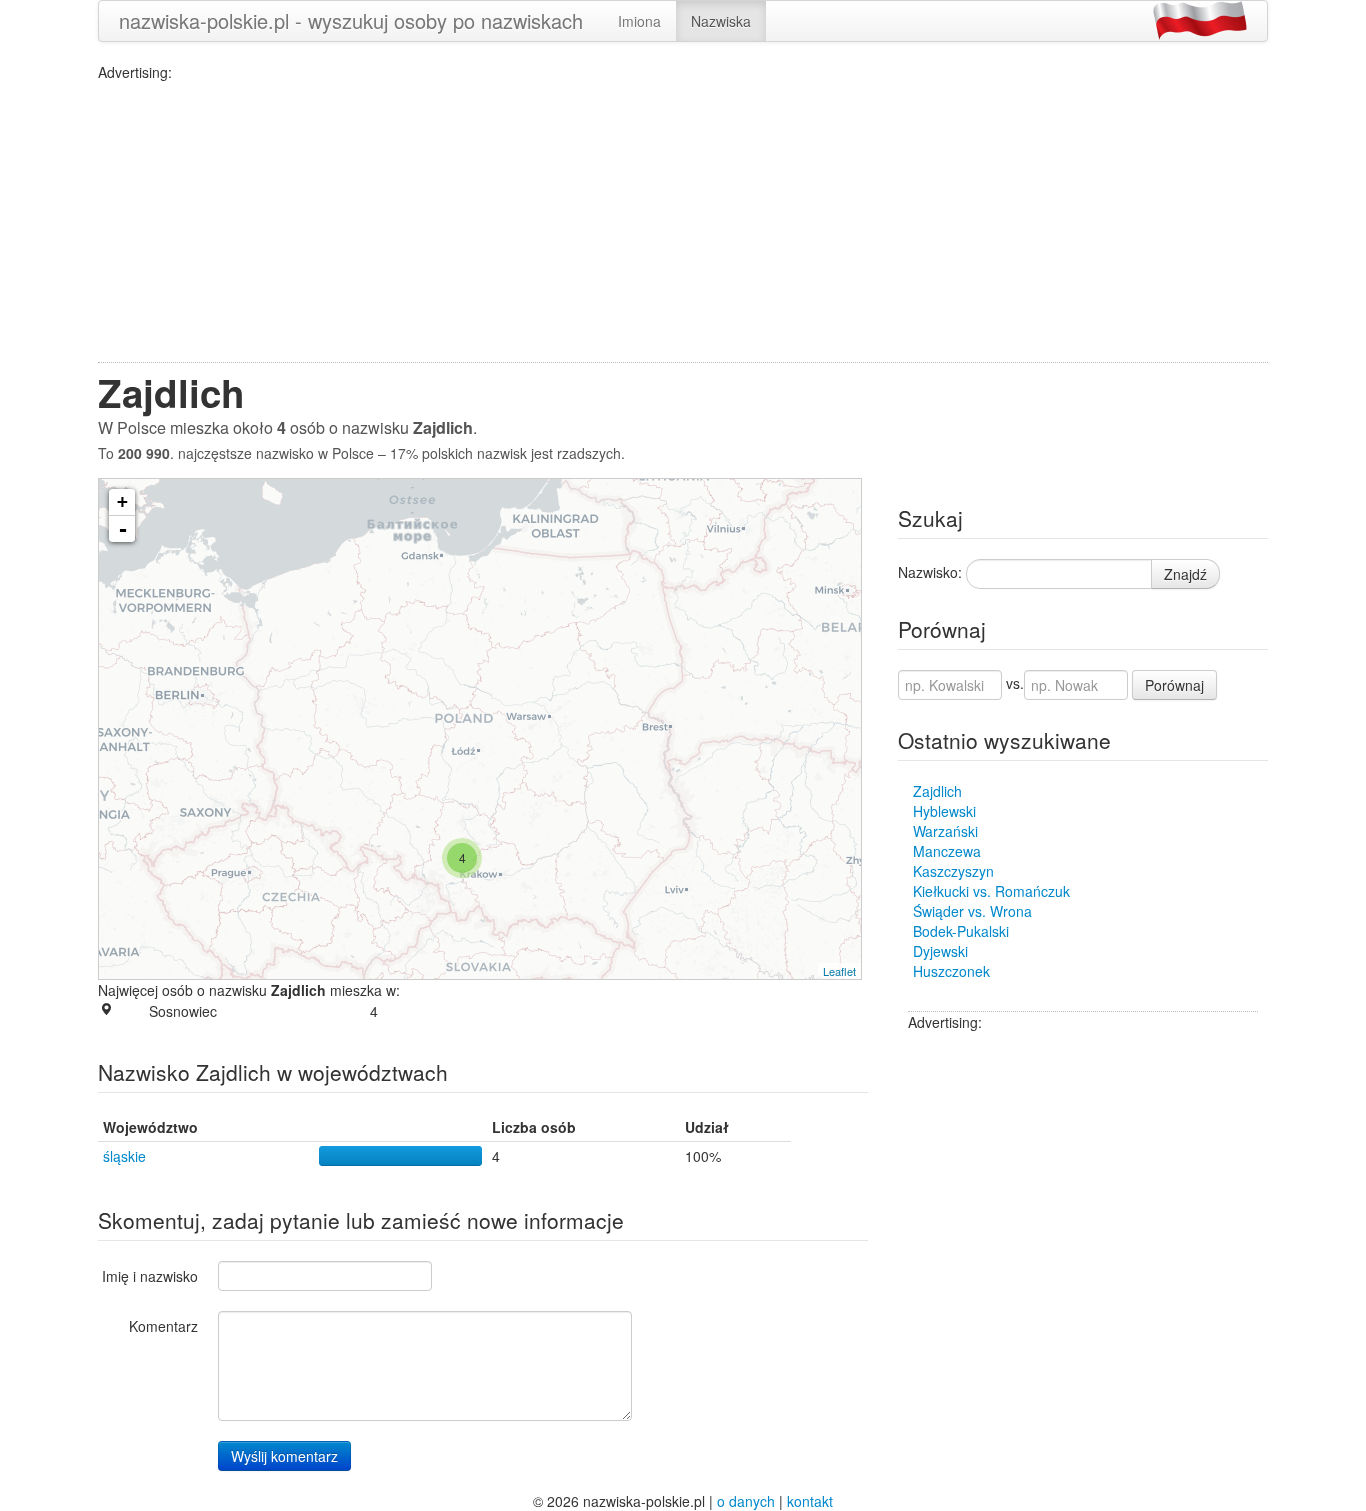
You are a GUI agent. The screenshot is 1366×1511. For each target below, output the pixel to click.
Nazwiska (721, 21)
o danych (746, 1501)
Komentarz (163, 1326)
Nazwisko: (930, 572)
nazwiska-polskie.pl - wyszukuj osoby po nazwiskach (351, 20)
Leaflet (839, 971)
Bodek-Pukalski (961, 931)
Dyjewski (940, 951)
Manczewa (947, 851)
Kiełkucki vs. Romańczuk (991, 891)
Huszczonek (951, 971)
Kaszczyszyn (953, 871)
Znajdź (1185, 574)
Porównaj (1174, 685)
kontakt (810, 1501)
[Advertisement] (683, 222)
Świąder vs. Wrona (972, 911)
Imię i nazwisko (150, 1276)
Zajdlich (937, 791)
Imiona (639, 21)
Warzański (945, 831)
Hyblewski (944, 811)
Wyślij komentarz (284, 1456)
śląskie (124, 1156)
